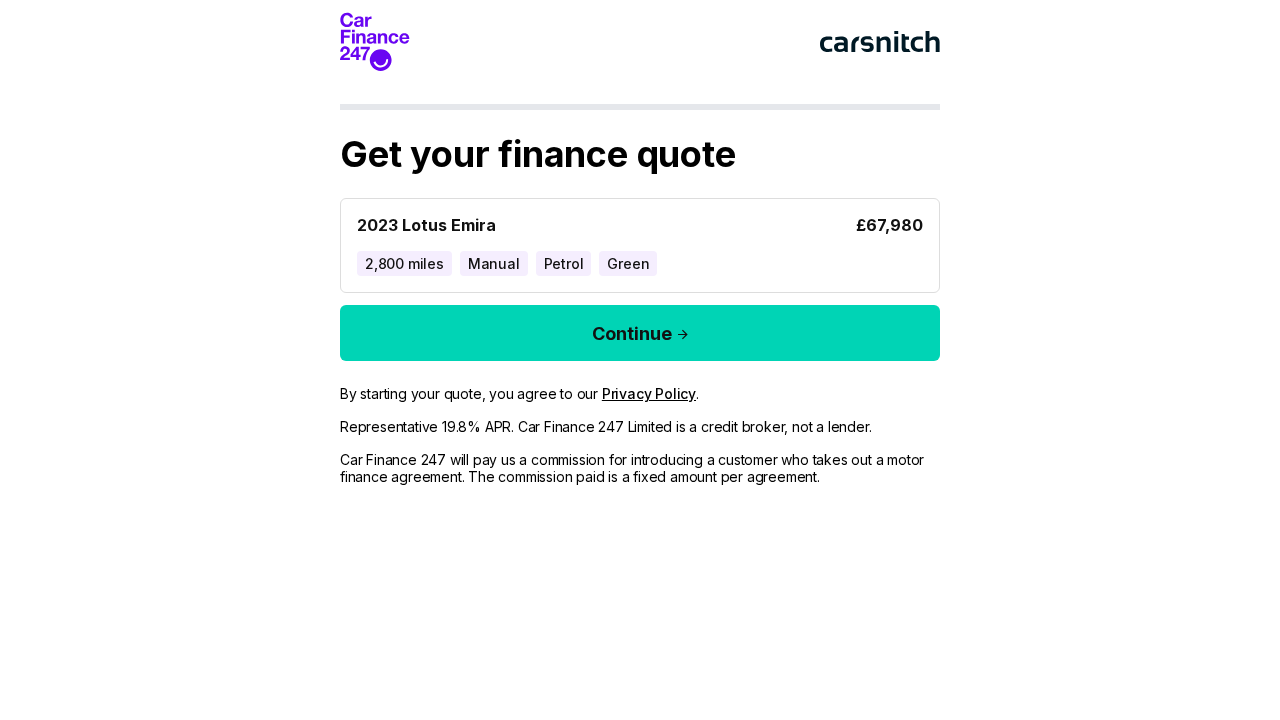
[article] (640, 241)
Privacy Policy (649, 393)
